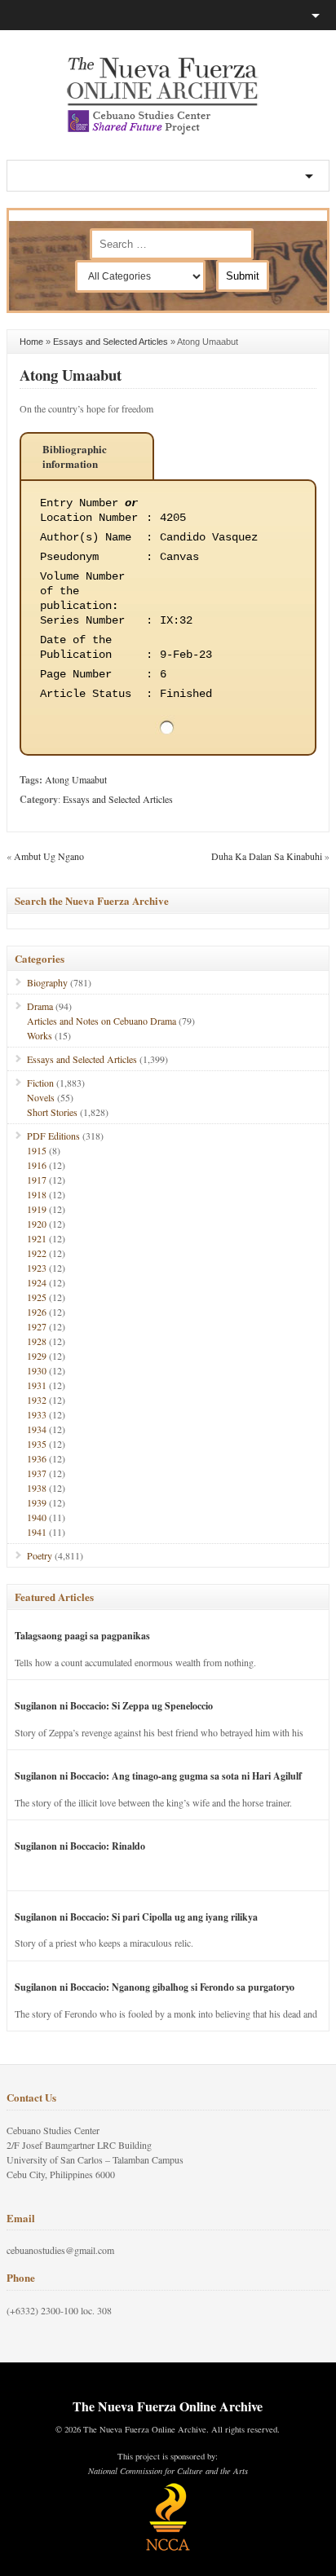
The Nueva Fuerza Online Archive (168, 2406)
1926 (37, 1312)
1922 (37, 1253)
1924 (37, 1282)
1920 (37, 1224)
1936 (37, 1458)
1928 (37, 1341)
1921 (37, 1238)
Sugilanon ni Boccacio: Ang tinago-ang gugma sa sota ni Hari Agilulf (158, 1776)
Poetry (40, 1555)
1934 (37, 1429)
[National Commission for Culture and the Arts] (168, 2548)
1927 (37, 1326)
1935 (37, 1444)
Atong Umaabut (71, 375)
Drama (40, 1006)
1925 (37, 1297)
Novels (41, 1097)
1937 (37, 1473)
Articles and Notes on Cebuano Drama (102, 1021)
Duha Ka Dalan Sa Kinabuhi (267, 856)
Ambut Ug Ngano (49, 856)
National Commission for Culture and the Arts (168, 2471)
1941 (37, 1532)
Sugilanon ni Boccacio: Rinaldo (80, 1846)
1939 (37, 1502)
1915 (37, 1150)
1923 (37, 1268)
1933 (37, 1414)
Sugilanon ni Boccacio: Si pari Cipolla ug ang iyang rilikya (136, 1917)
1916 (37, 1165)
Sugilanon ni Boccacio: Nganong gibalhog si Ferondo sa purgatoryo (155, 1987)
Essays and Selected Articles (111, 342)
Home (31, 342)
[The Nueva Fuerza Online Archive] (168, 131)
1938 (37, 1488)
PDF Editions (53, 1136)
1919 (37, 1209)
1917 (37, 1180)
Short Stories (52, 1112)
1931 (37, 1385)
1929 (37, 1356)
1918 (37, 1194)
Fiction (40, 1083)
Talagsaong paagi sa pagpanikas (82, 1636)
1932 (37, 1400)
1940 (37, 1517)
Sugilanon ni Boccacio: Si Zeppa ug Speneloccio (114, 1706)
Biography (47, 982)
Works (40, 1035)
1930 (37, 1370)
